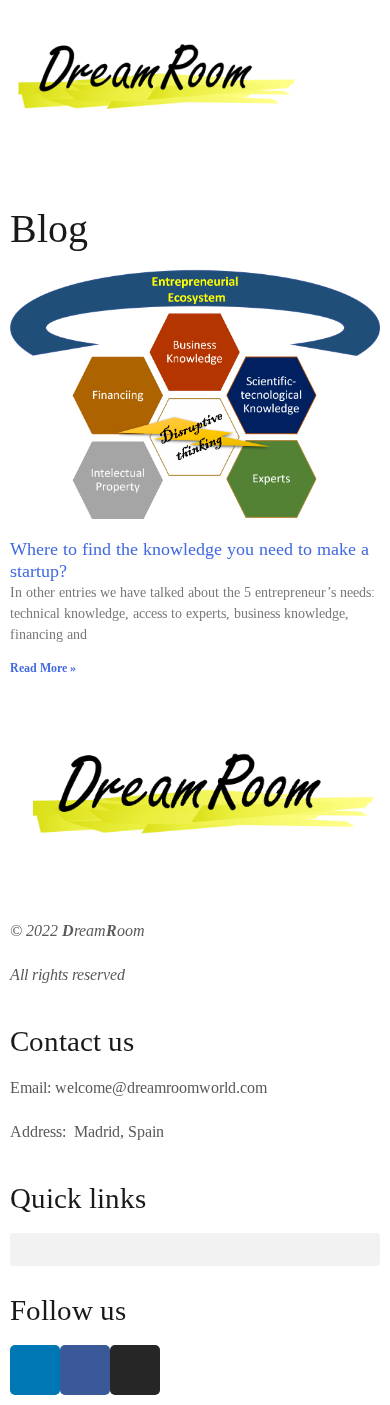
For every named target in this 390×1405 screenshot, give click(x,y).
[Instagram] (135, 1370)
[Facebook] (85, 1370)
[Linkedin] (35, 1370)
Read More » (43, 668)
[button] (195, 180)
